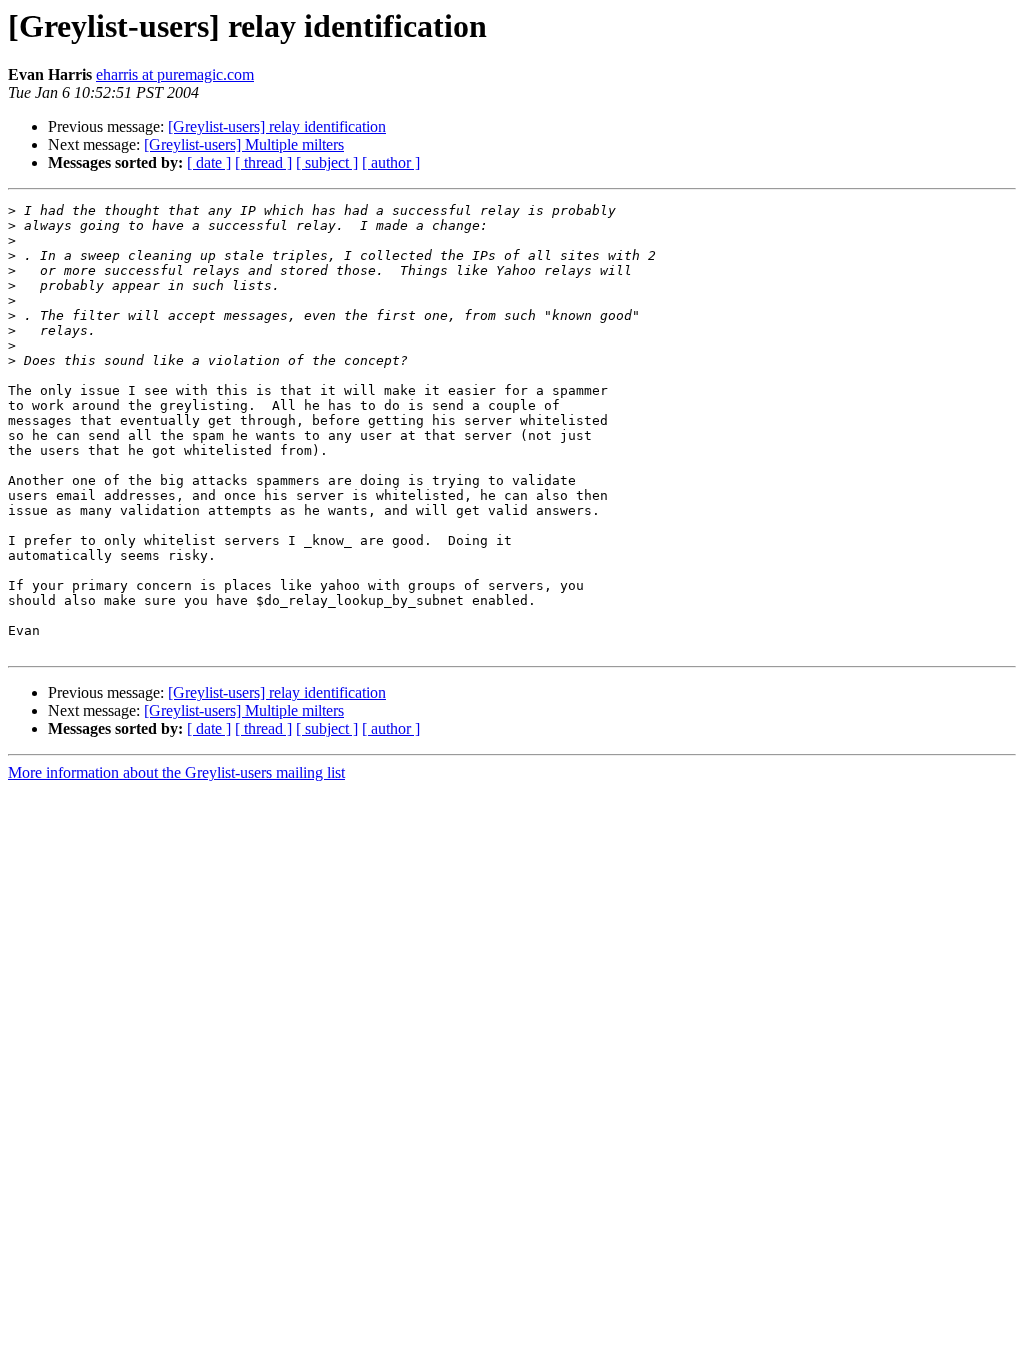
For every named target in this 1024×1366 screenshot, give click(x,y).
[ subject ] (327, 162)
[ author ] (391, 162)
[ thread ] (263, 162)
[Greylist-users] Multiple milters (244, 144)
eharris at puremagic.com (175, 74)
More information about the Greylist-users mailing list (176, 772)
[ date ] (209, 162)
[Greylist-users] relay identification (277, 126)
